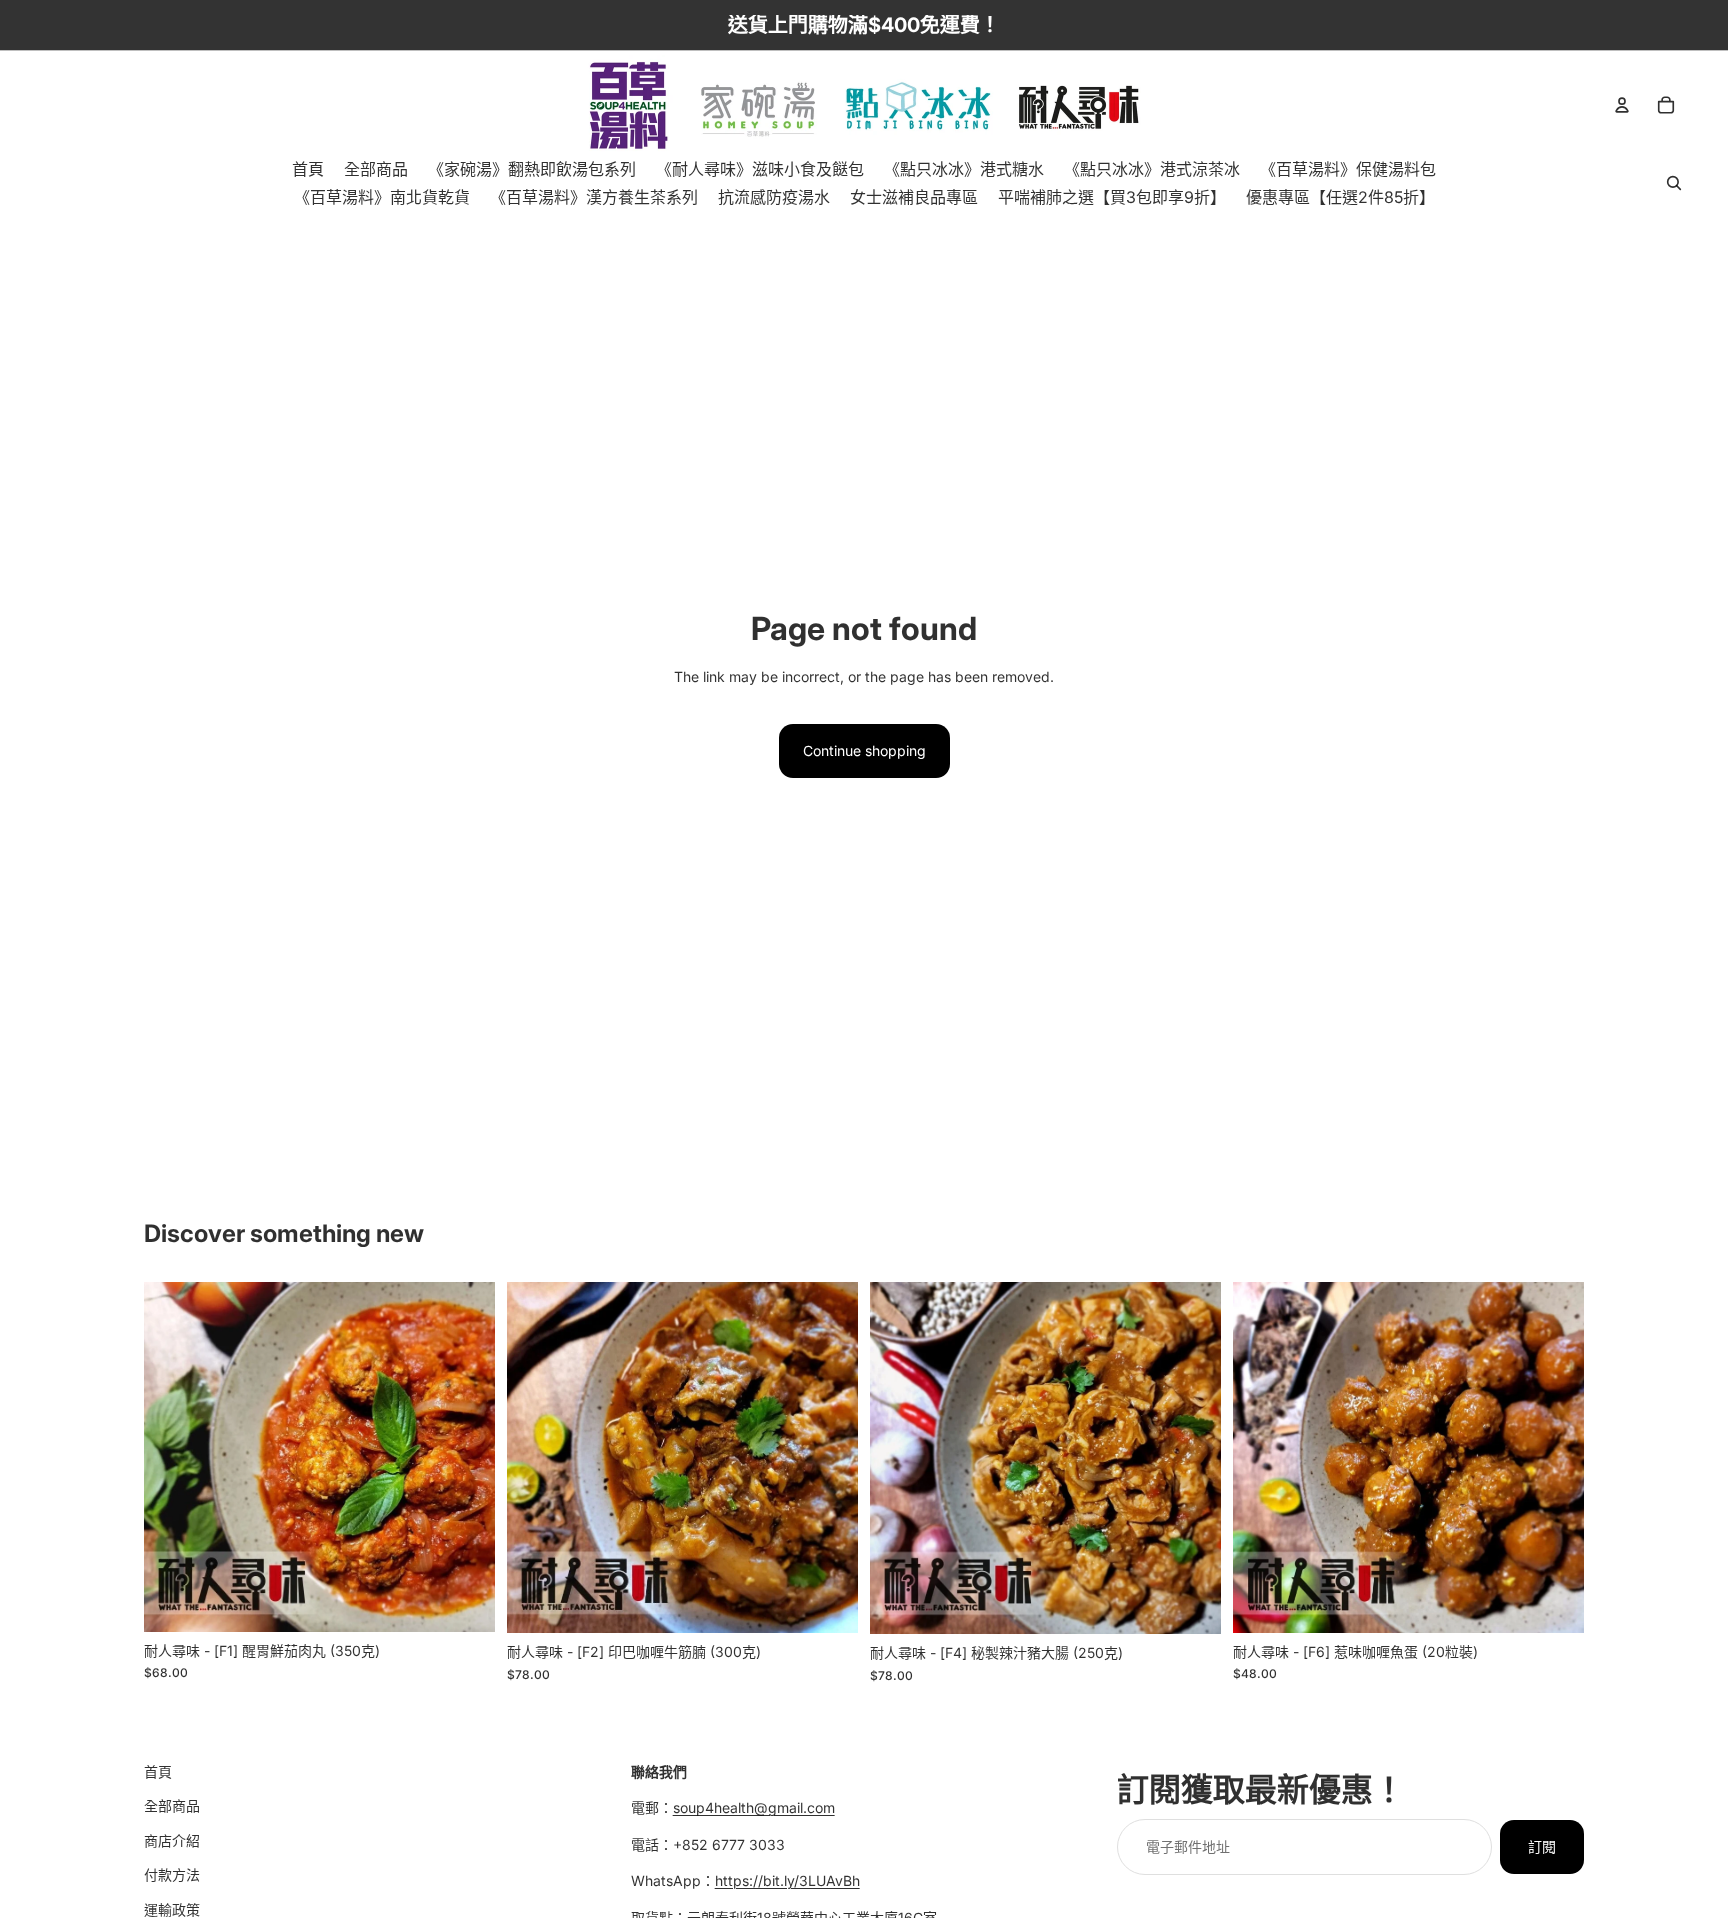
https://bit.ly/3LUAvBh (787, 1880)
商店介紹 (172, 1840)
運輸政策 (172, 1909)
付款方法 (172, 1874)
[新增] (464, 1601)
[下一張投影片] (465, 1457)
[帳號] (1622, 105)
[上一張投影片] (174, 1457)
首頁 (158, 1771)
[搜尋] (1674, 183)
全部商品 (172, 1806)
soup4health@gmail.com (754, 1808)
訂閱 (1542, 1846)
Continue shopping (864, 750)
